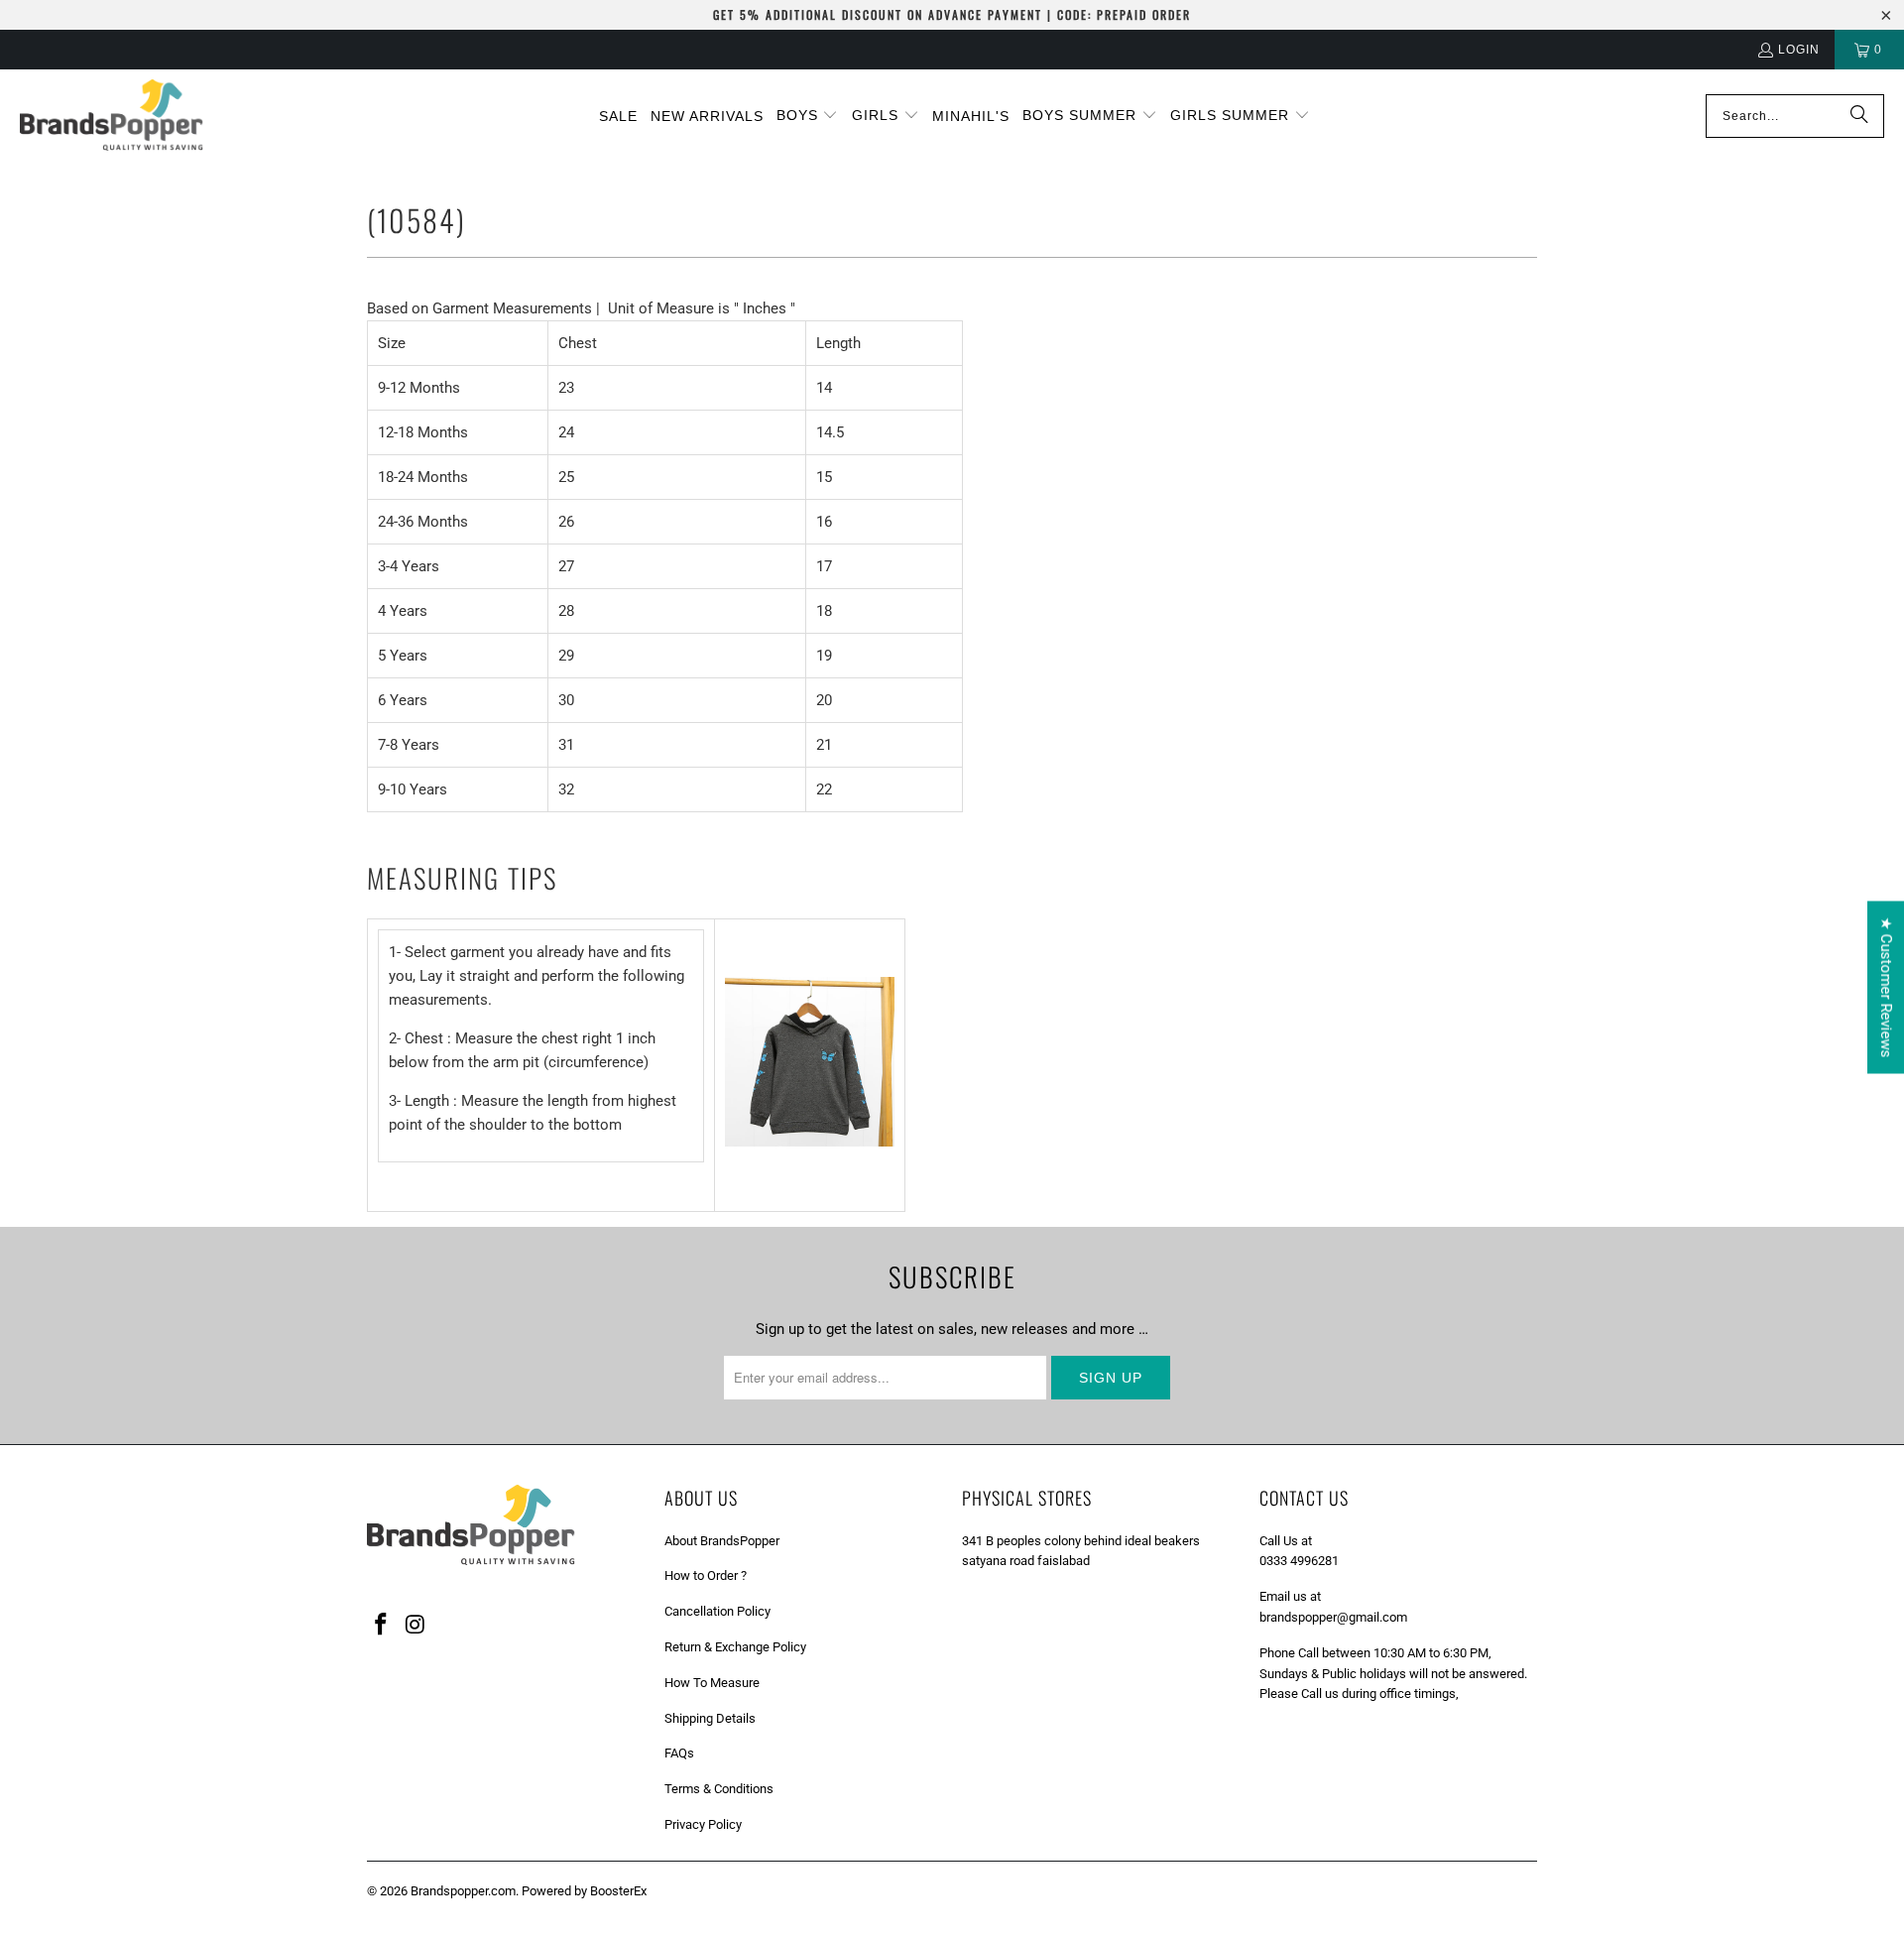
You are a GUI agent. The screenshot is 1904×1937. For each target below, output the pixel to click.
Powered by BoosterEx (584, 1891)
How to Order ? (706, 1575)
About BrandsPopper (722, 1541)
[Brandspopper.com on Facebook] (382, 1626)
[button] (808, 116)
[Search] (1859, 116)
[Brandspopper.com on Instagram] (416, 1626)
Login (1799, 50)
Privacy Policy (703, 1824)
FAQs (679, 1753)
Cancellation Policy (717, 1611)
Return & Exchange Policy (735, 1647)
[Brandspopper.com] (112, 117)
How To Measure (712, 1683)
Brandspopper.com (463, 1891)
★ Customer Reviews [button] (1886, 987)
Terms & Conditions (719, 1789)
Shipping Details (710, 1718)
